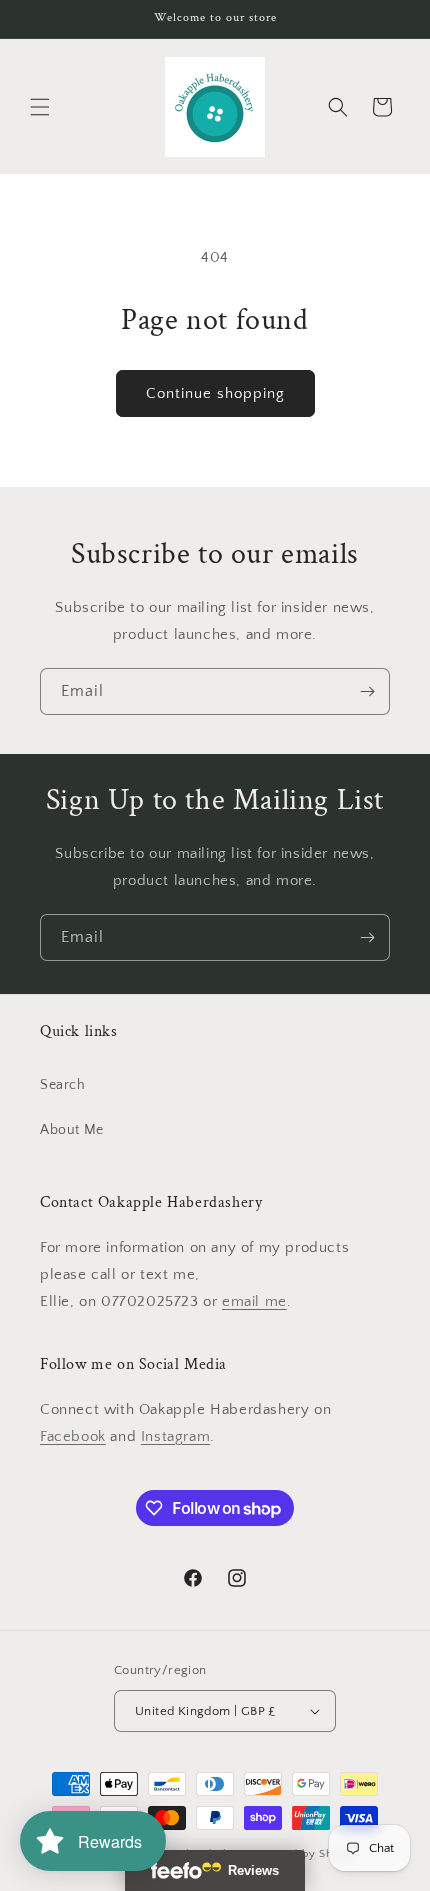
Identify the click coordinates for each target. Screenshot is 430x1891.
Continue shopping (215, 393)
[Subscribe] (367, 691)
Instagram (175, 1436)
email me (254, 1301)
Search (63, 1085)
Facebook (73, 1436)
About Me (72, 1130)
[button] (40, 107)
